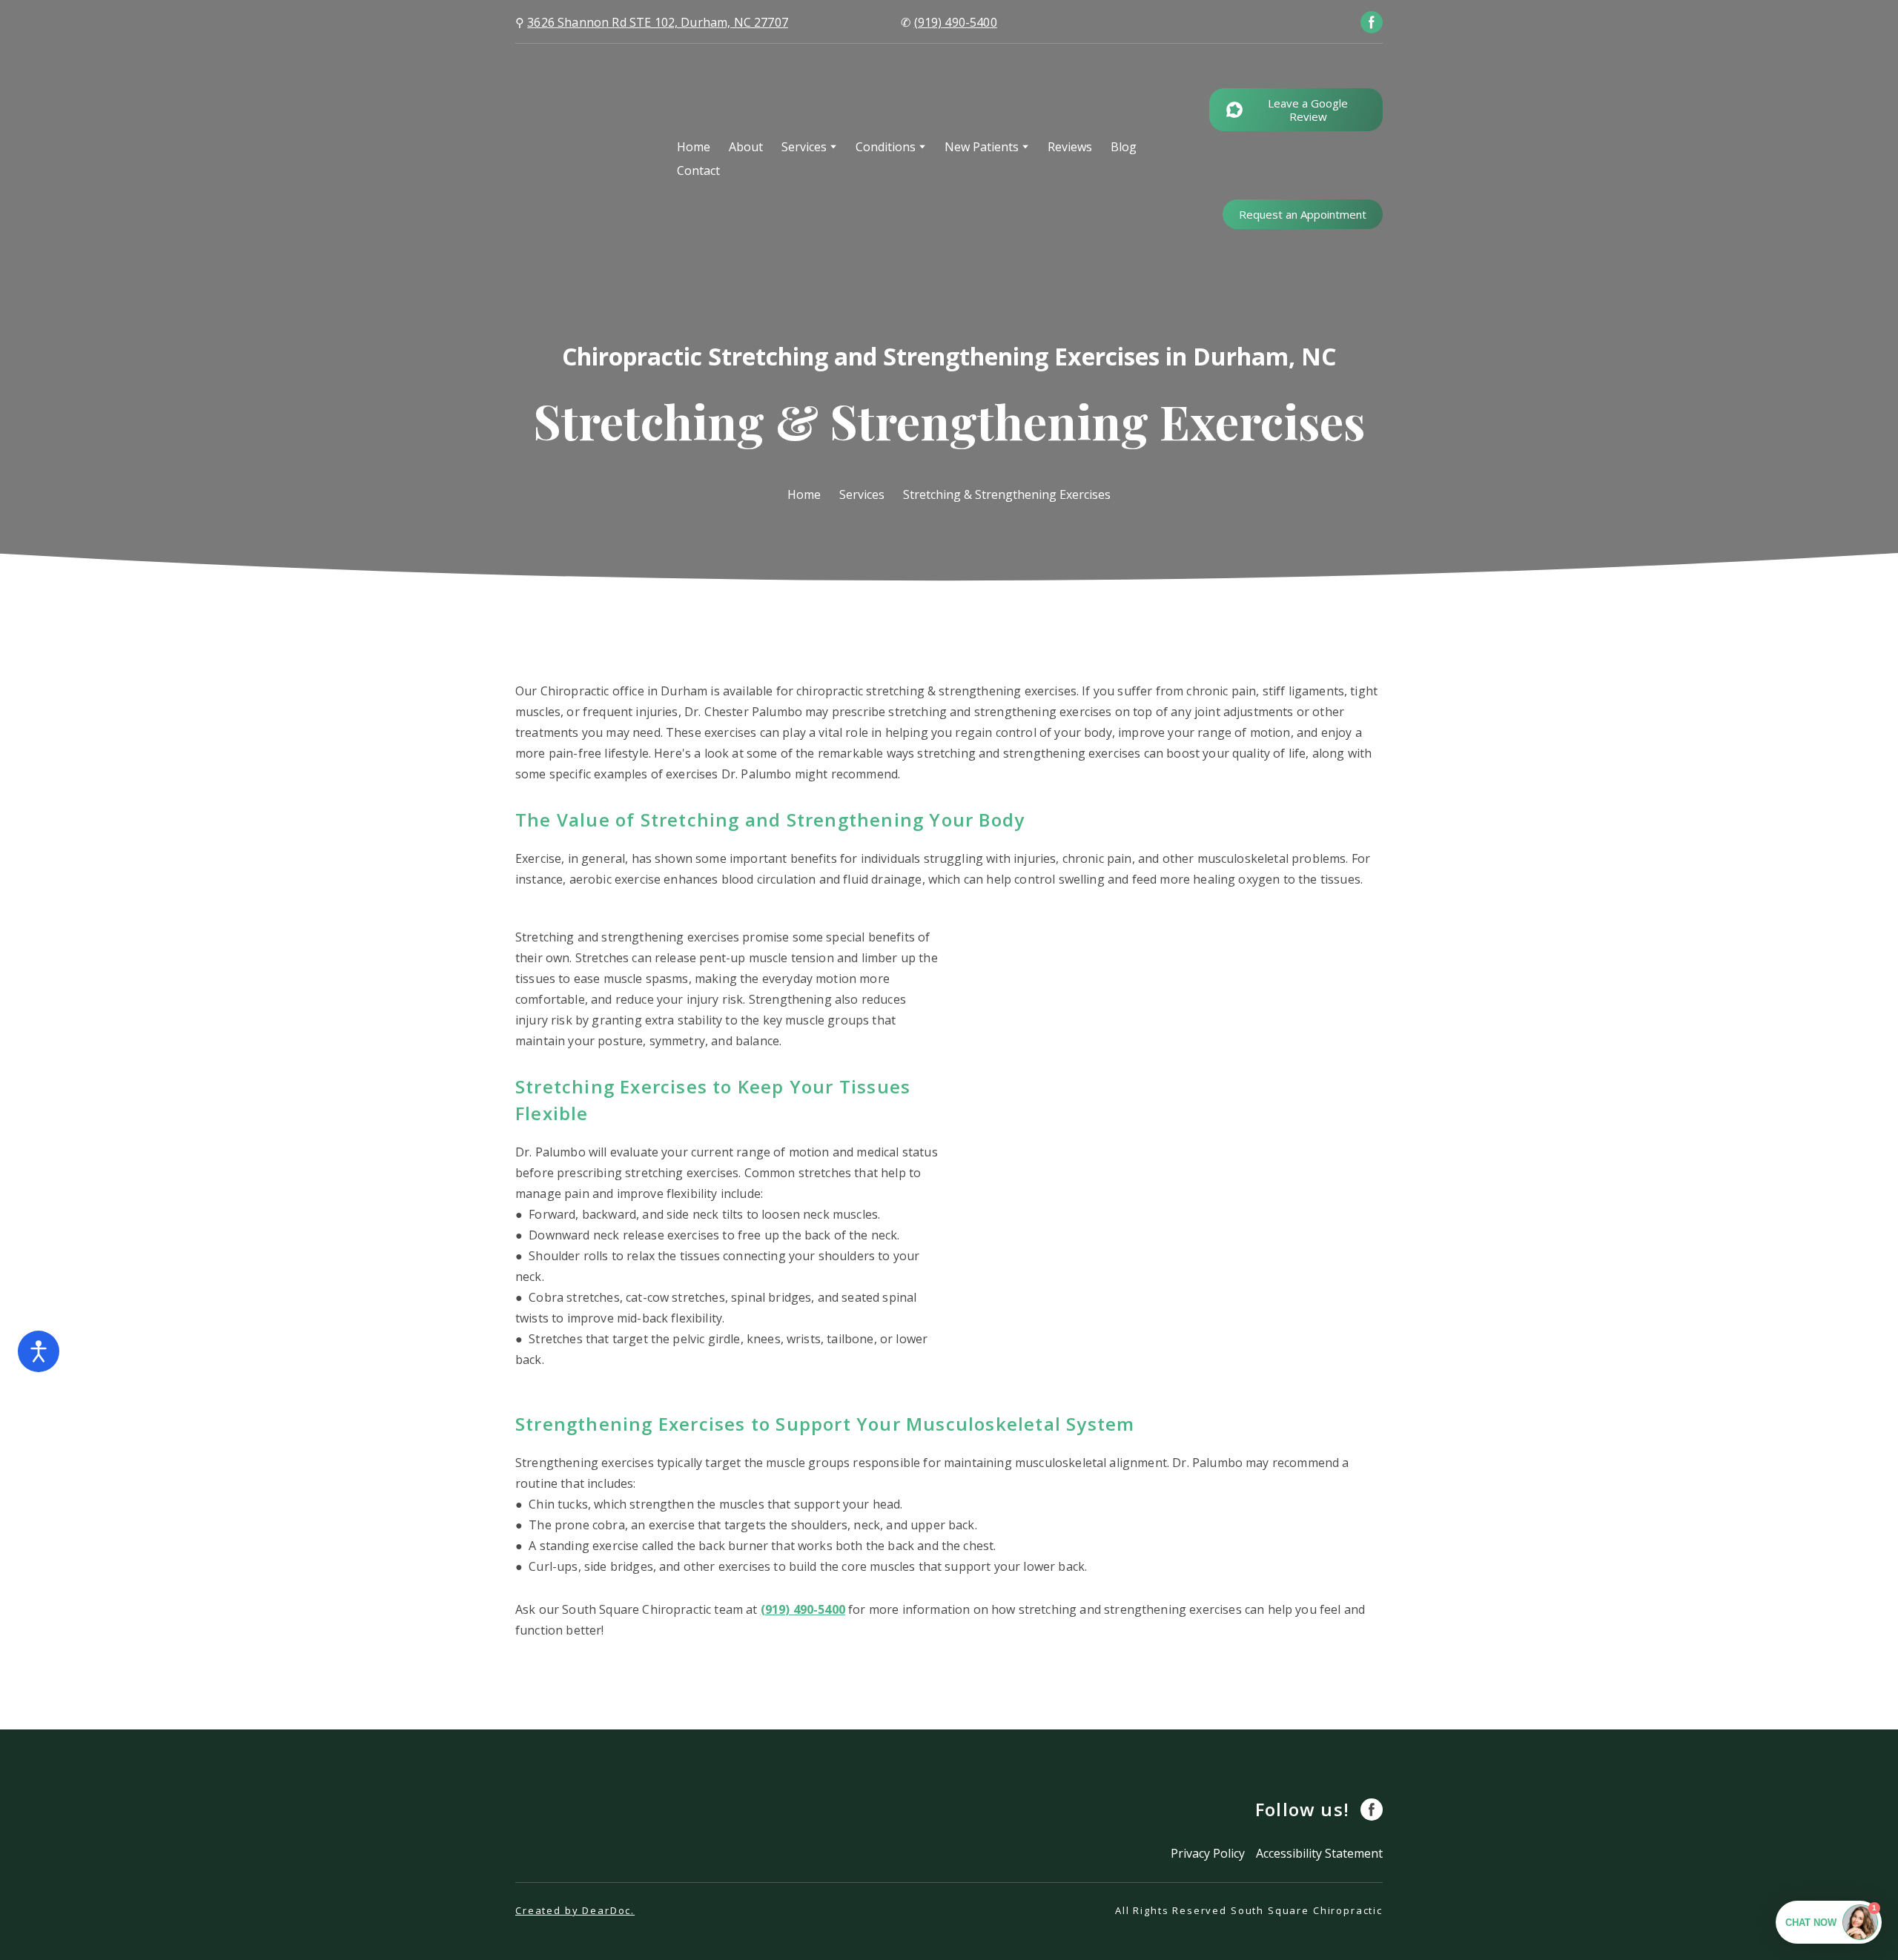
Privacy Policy (1208, 1853)
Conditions (886, 147)
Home (694, 147)
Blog (1124, 147)
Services (804, 147)
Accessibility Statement (1319, 1853)
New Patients (982, 147)
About (746, 147)
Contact (698, 170)
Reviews (1070, 147)
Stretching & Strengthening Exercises (1007, 494)
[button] (1372, 22)
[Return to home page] (585, 158)
